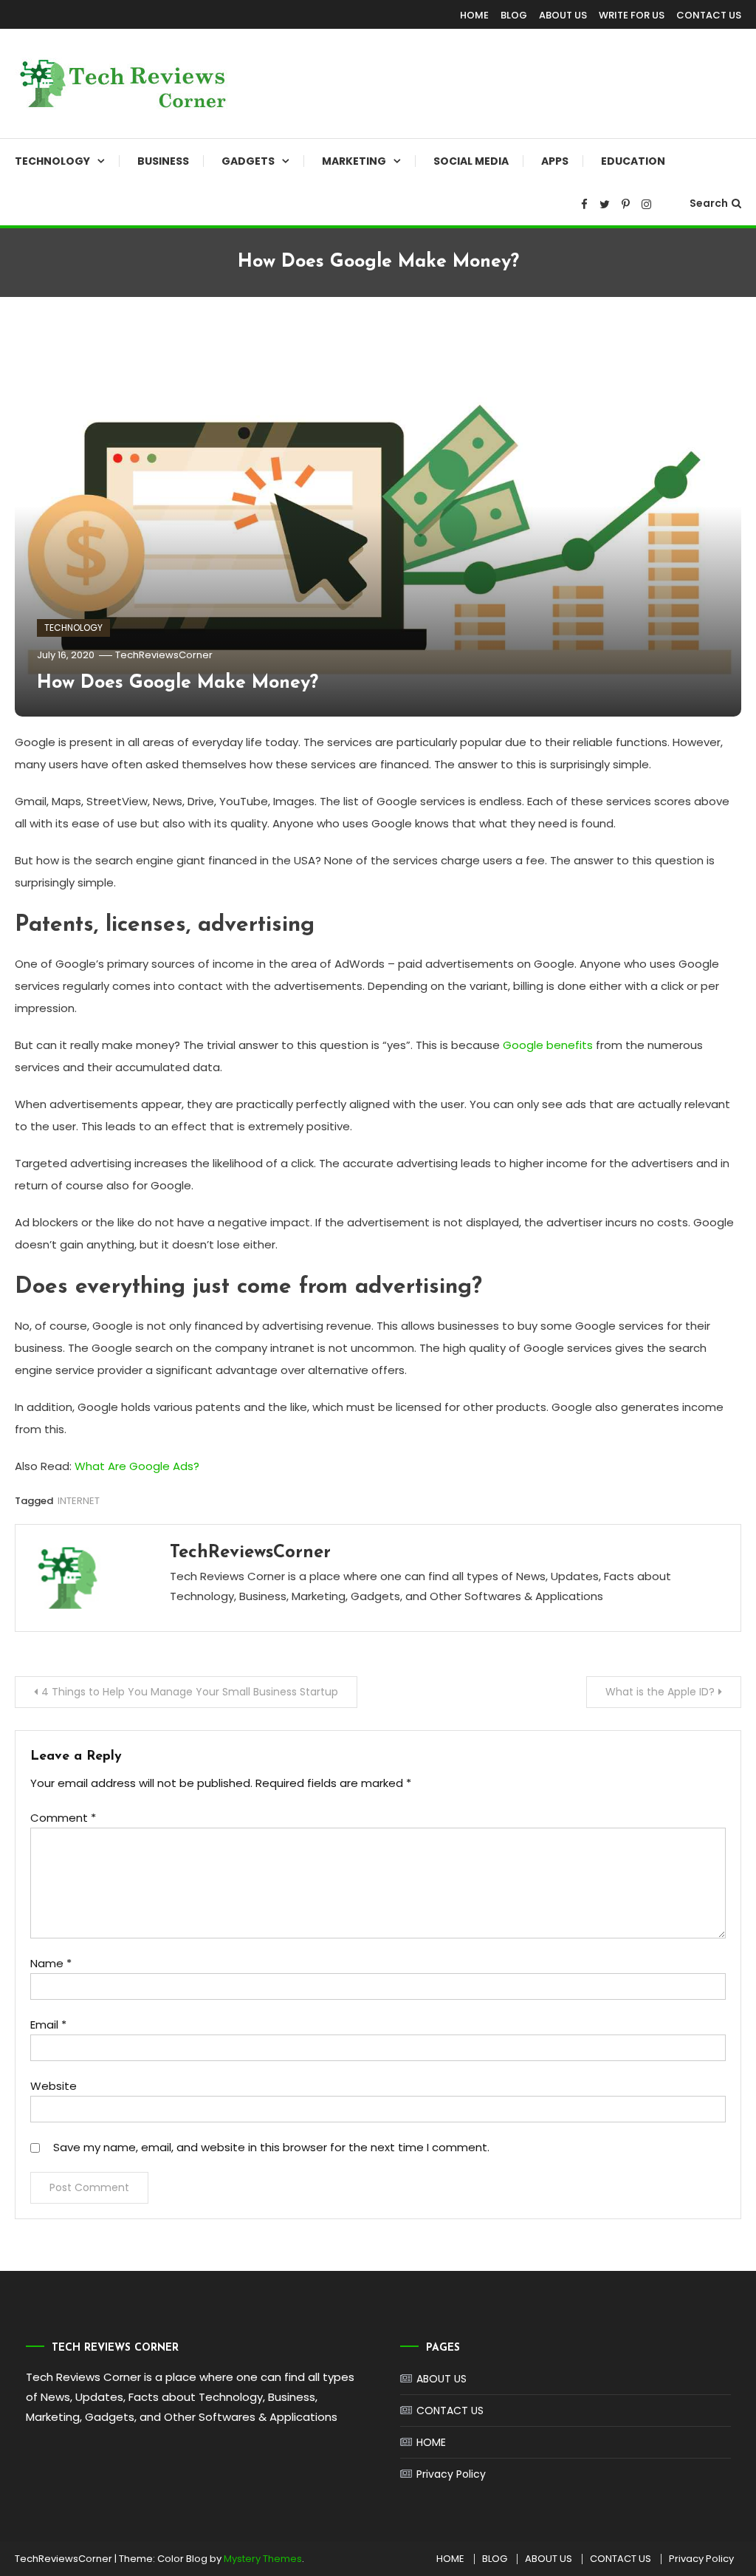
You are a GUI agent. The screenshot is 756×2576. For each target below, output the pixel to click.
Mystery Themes (263, 2559)
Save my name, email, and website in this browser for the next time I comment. (271, 2147)
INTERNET (79, 1501)
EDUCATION (633, 161)
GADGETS (248, 161)
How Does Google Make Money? (178, 683)
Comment (63, 1818)
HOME (474, 15)
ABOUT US (563, 15)
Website (54, 2086)
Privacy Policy (451, 2474)
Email (48, 2025)
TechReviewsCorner (164, 655)
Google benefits (548, 1045)
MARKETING (354, 161)
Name (51, 1963)
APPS (555, 161)
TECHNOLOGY (52, 161)
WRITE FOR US (632, 15)
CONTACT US (709, 15)
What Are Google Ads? (137, 1466)
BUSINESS (163, 161)
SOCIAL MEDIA (471, 161)
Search (709, 203)
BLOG (514, 15)
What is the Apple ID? (660, 1692)
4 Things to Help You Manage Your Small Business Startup (190, 1692)
